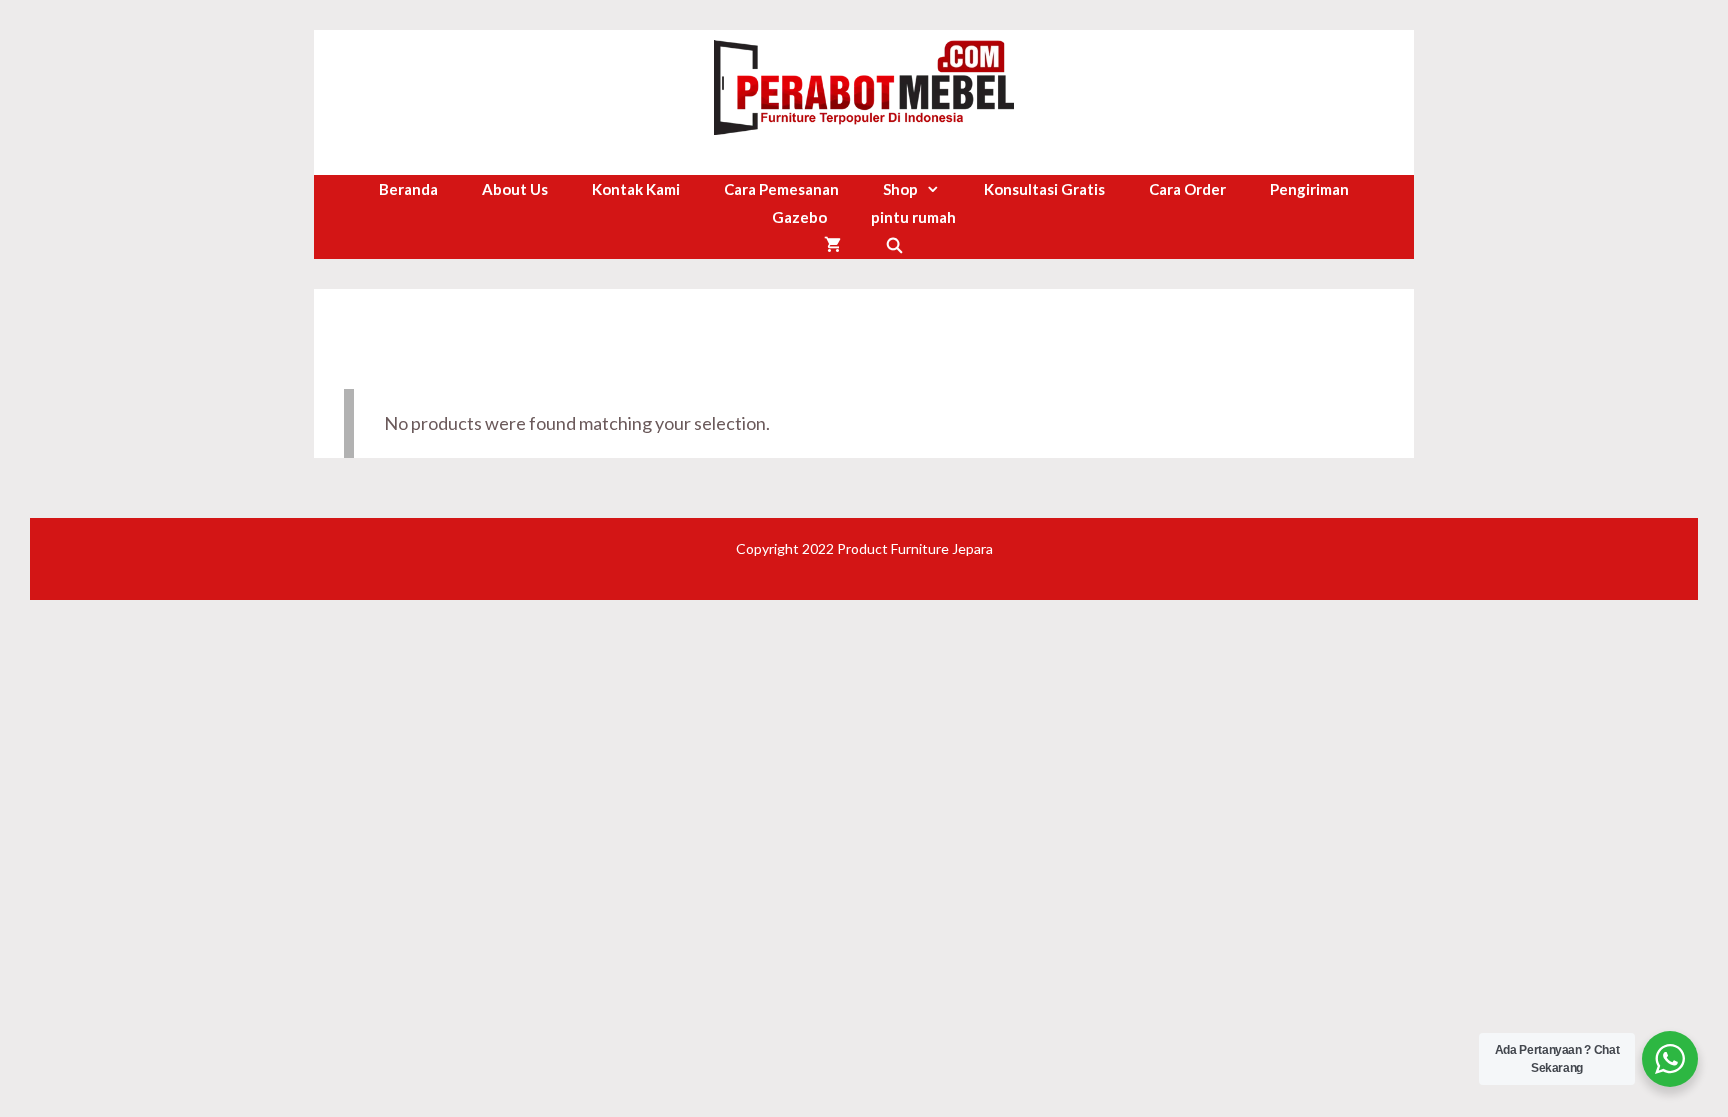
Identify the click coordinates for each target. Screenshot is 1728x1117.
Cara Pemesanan (781, 189)
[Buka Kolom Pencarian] (894, 245)
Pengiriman (1309, 189)
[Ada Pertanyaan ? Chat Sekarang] (1670, 1059)
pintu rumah (913, 217)
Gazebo (799, 217)
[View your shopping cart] (832, 245)
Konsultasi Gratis (1044, 189)
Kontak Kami (636, 189)
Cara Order (1187, 189)
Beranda (408, 189)
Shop (900, 189)
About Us (515, 189)
